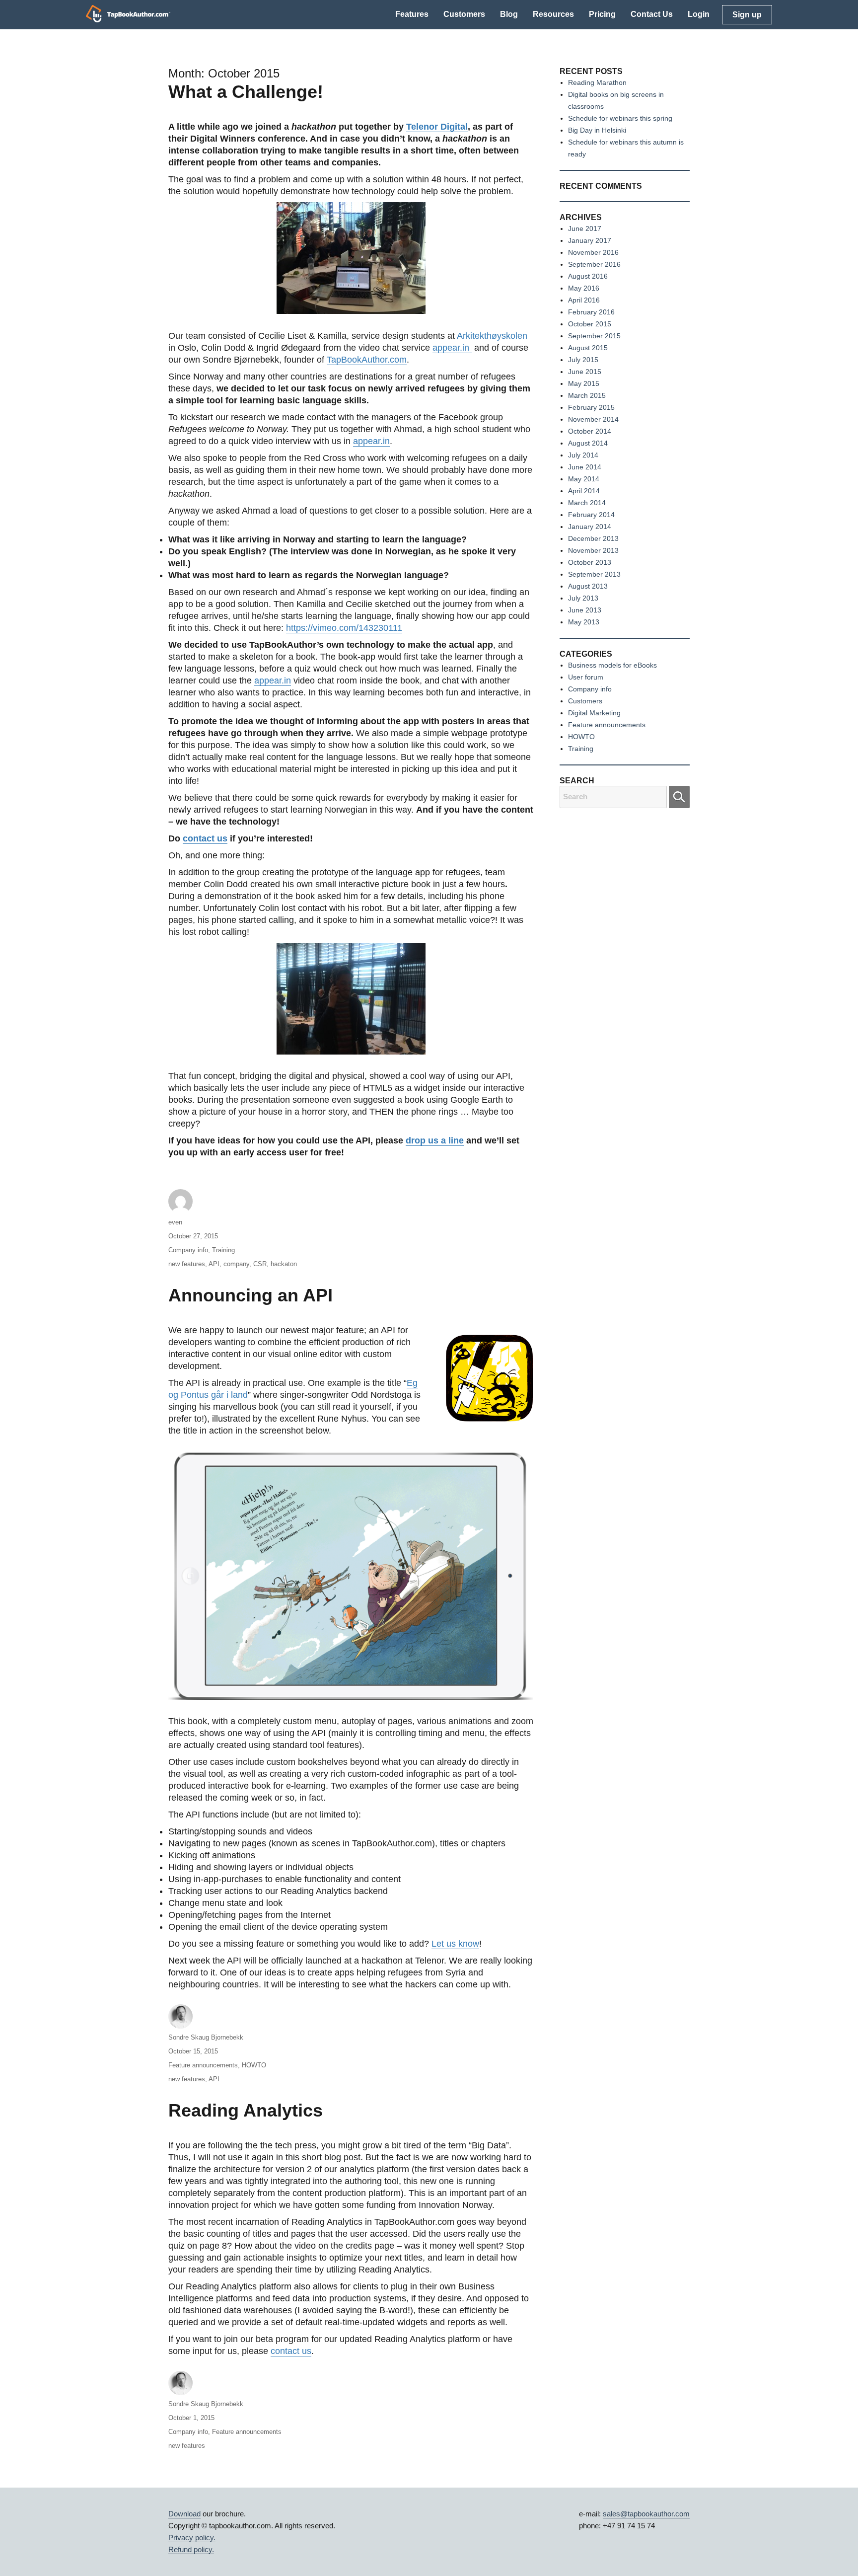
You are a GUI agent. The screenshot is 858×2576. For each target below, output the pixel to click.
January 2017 (590, 240)
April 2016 (584, 300)
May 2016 (584, 288)
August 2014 (588, 443)
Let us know (455, 1944)
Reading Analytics (246, 2110)
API (214, 1264)
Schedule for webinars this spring (620, 118)
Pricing (602, 14)
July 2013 (583, 598)
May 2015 (584, 383)
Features (412, 14)
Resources (553, 14)
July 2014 (583, 455)
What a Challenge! (246, 92)
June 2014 (585, 467)
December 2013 (593, 538)
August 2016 (588, 276)
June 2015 (585, 372)
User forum (586, 677)
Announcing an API (250, 1295)
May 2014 (584, 479)
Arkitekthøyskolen (492, 336)
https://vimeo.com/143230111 (344, 628)
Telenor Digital (437, 127)
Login (699, 14)
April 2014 (584, 491)
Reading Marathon (597, 82)
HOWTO (254, 2065)
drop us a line (435, 1140)
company (236, 1264)
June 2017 (585, 228)
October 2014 (590, 431)
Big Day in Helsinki (597, 130)
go (679, 797)
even (175, 1222)
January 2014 (590, 527)
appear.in (452, 348)
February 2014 (591, 515)
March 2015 (587, 395)
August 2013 (588, 586)
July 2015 (583, 360)
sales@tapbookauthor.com (646, 2514)
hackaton (284, 1264)
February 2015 (591, 407)
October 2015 (590, 324)
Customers (464, 14)
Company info (188, 1250)
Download (184, 2514)
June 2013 (585, 610)
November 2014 (593, 419)
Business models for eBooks (612, 665)
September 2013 (594, 574)
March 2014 (587, 503)
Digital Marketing (594, 713)
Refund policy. (191, 2549)
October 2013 (590, 562)
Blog (509, 14)
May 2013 (584, 622)
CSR (260, 1264)
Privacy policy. (192, 2538)
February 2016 (591, 312)
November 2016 (593, 252)
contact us (205, 838)
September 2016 (594, 264)
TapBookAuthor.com (367, 360)
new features (187, 1264)
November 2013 (593, 550)
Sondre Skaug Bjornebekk (206, 2037)
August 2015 (588, 348)
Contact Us (652, 14)
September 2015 (594, 336)
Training (223, 1250)
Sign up (747, 15)
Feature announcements (203, 2065)
